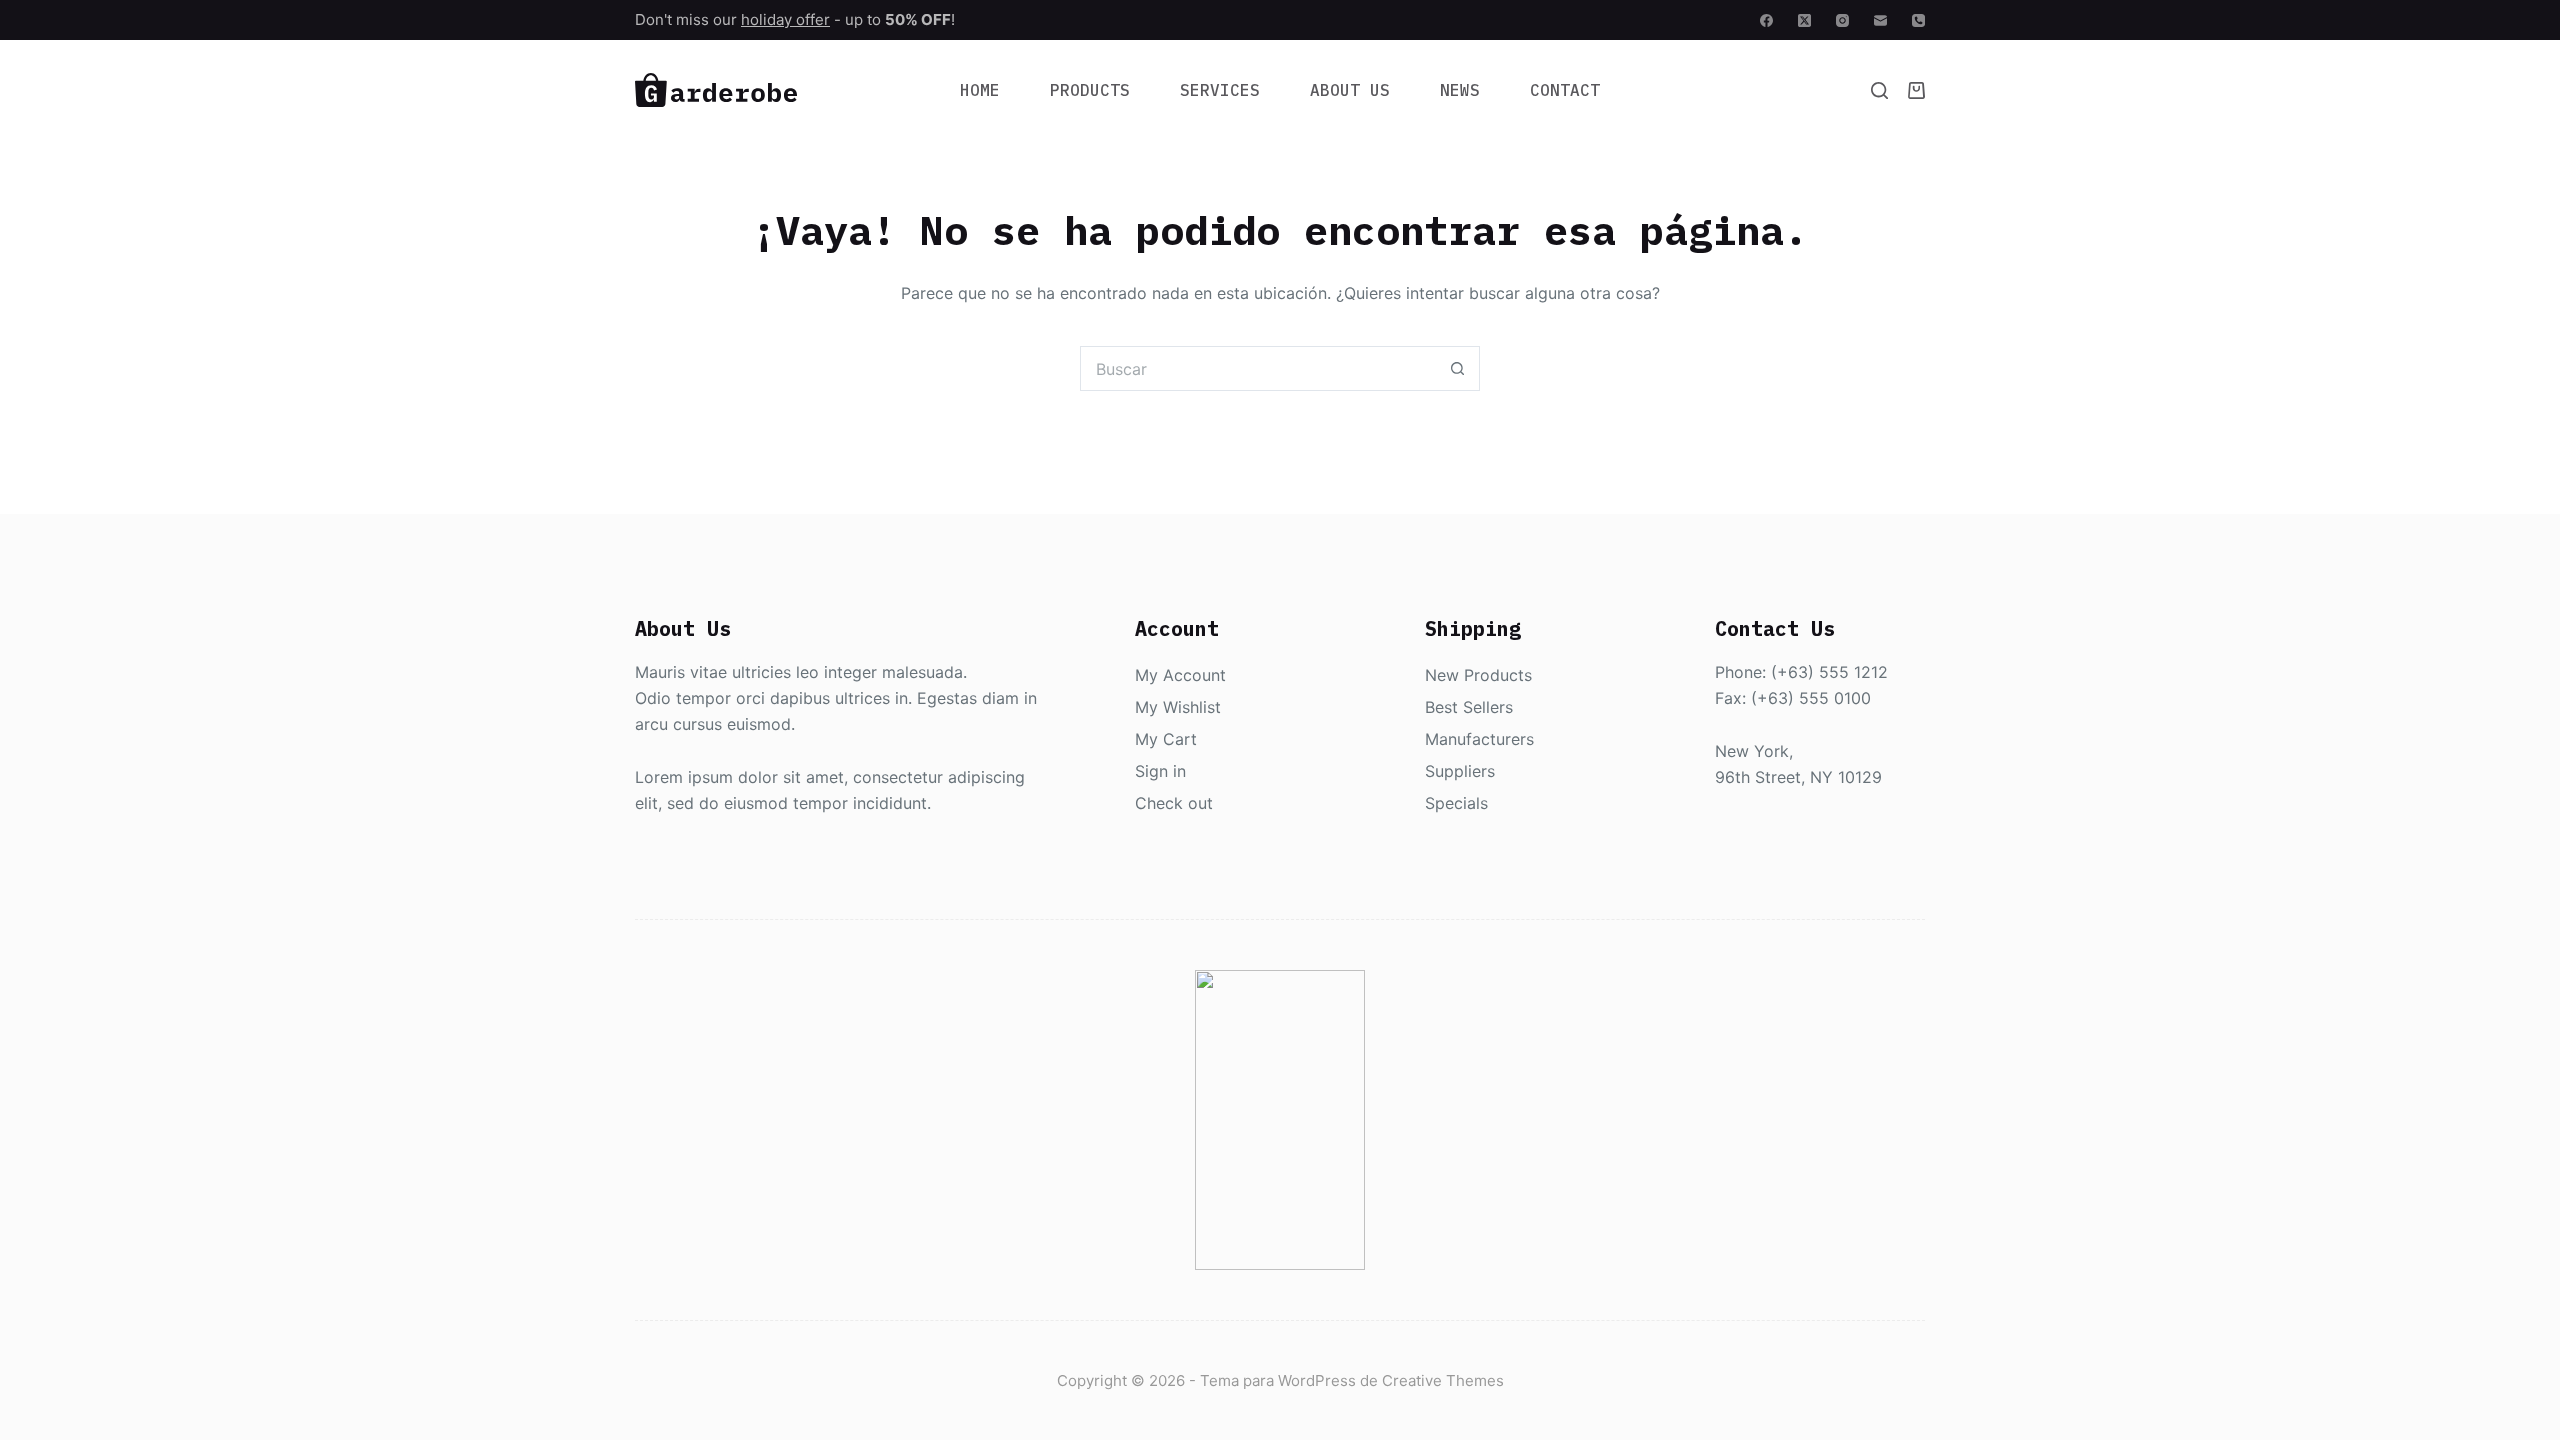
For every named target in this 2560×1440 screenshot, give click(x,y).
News (1460, 90)
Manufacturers (1479, 739)
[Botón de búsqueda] (1457, 368)
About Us (1350, 90)
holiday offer (785, 19)
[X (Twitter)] (1804, 20)
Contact (1565, 90)
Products (1090, 90)
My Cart (1166, 739)
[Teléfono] (1918, 20)
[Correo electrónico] (1880, 20)
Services (1220, 90)
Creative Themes (1443, 1380)
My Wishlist (1178, 707)
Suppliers (1460, 771)
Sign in (1160, 771)
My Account (1180, 675)
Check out (1174, 803)
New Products (1478, 675)
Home (980, 90)
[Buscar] (1879, 90)
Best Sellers (1469, 707)
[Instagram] (1842, 20)
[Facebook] (1766, 20)
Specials (1456, 803)
